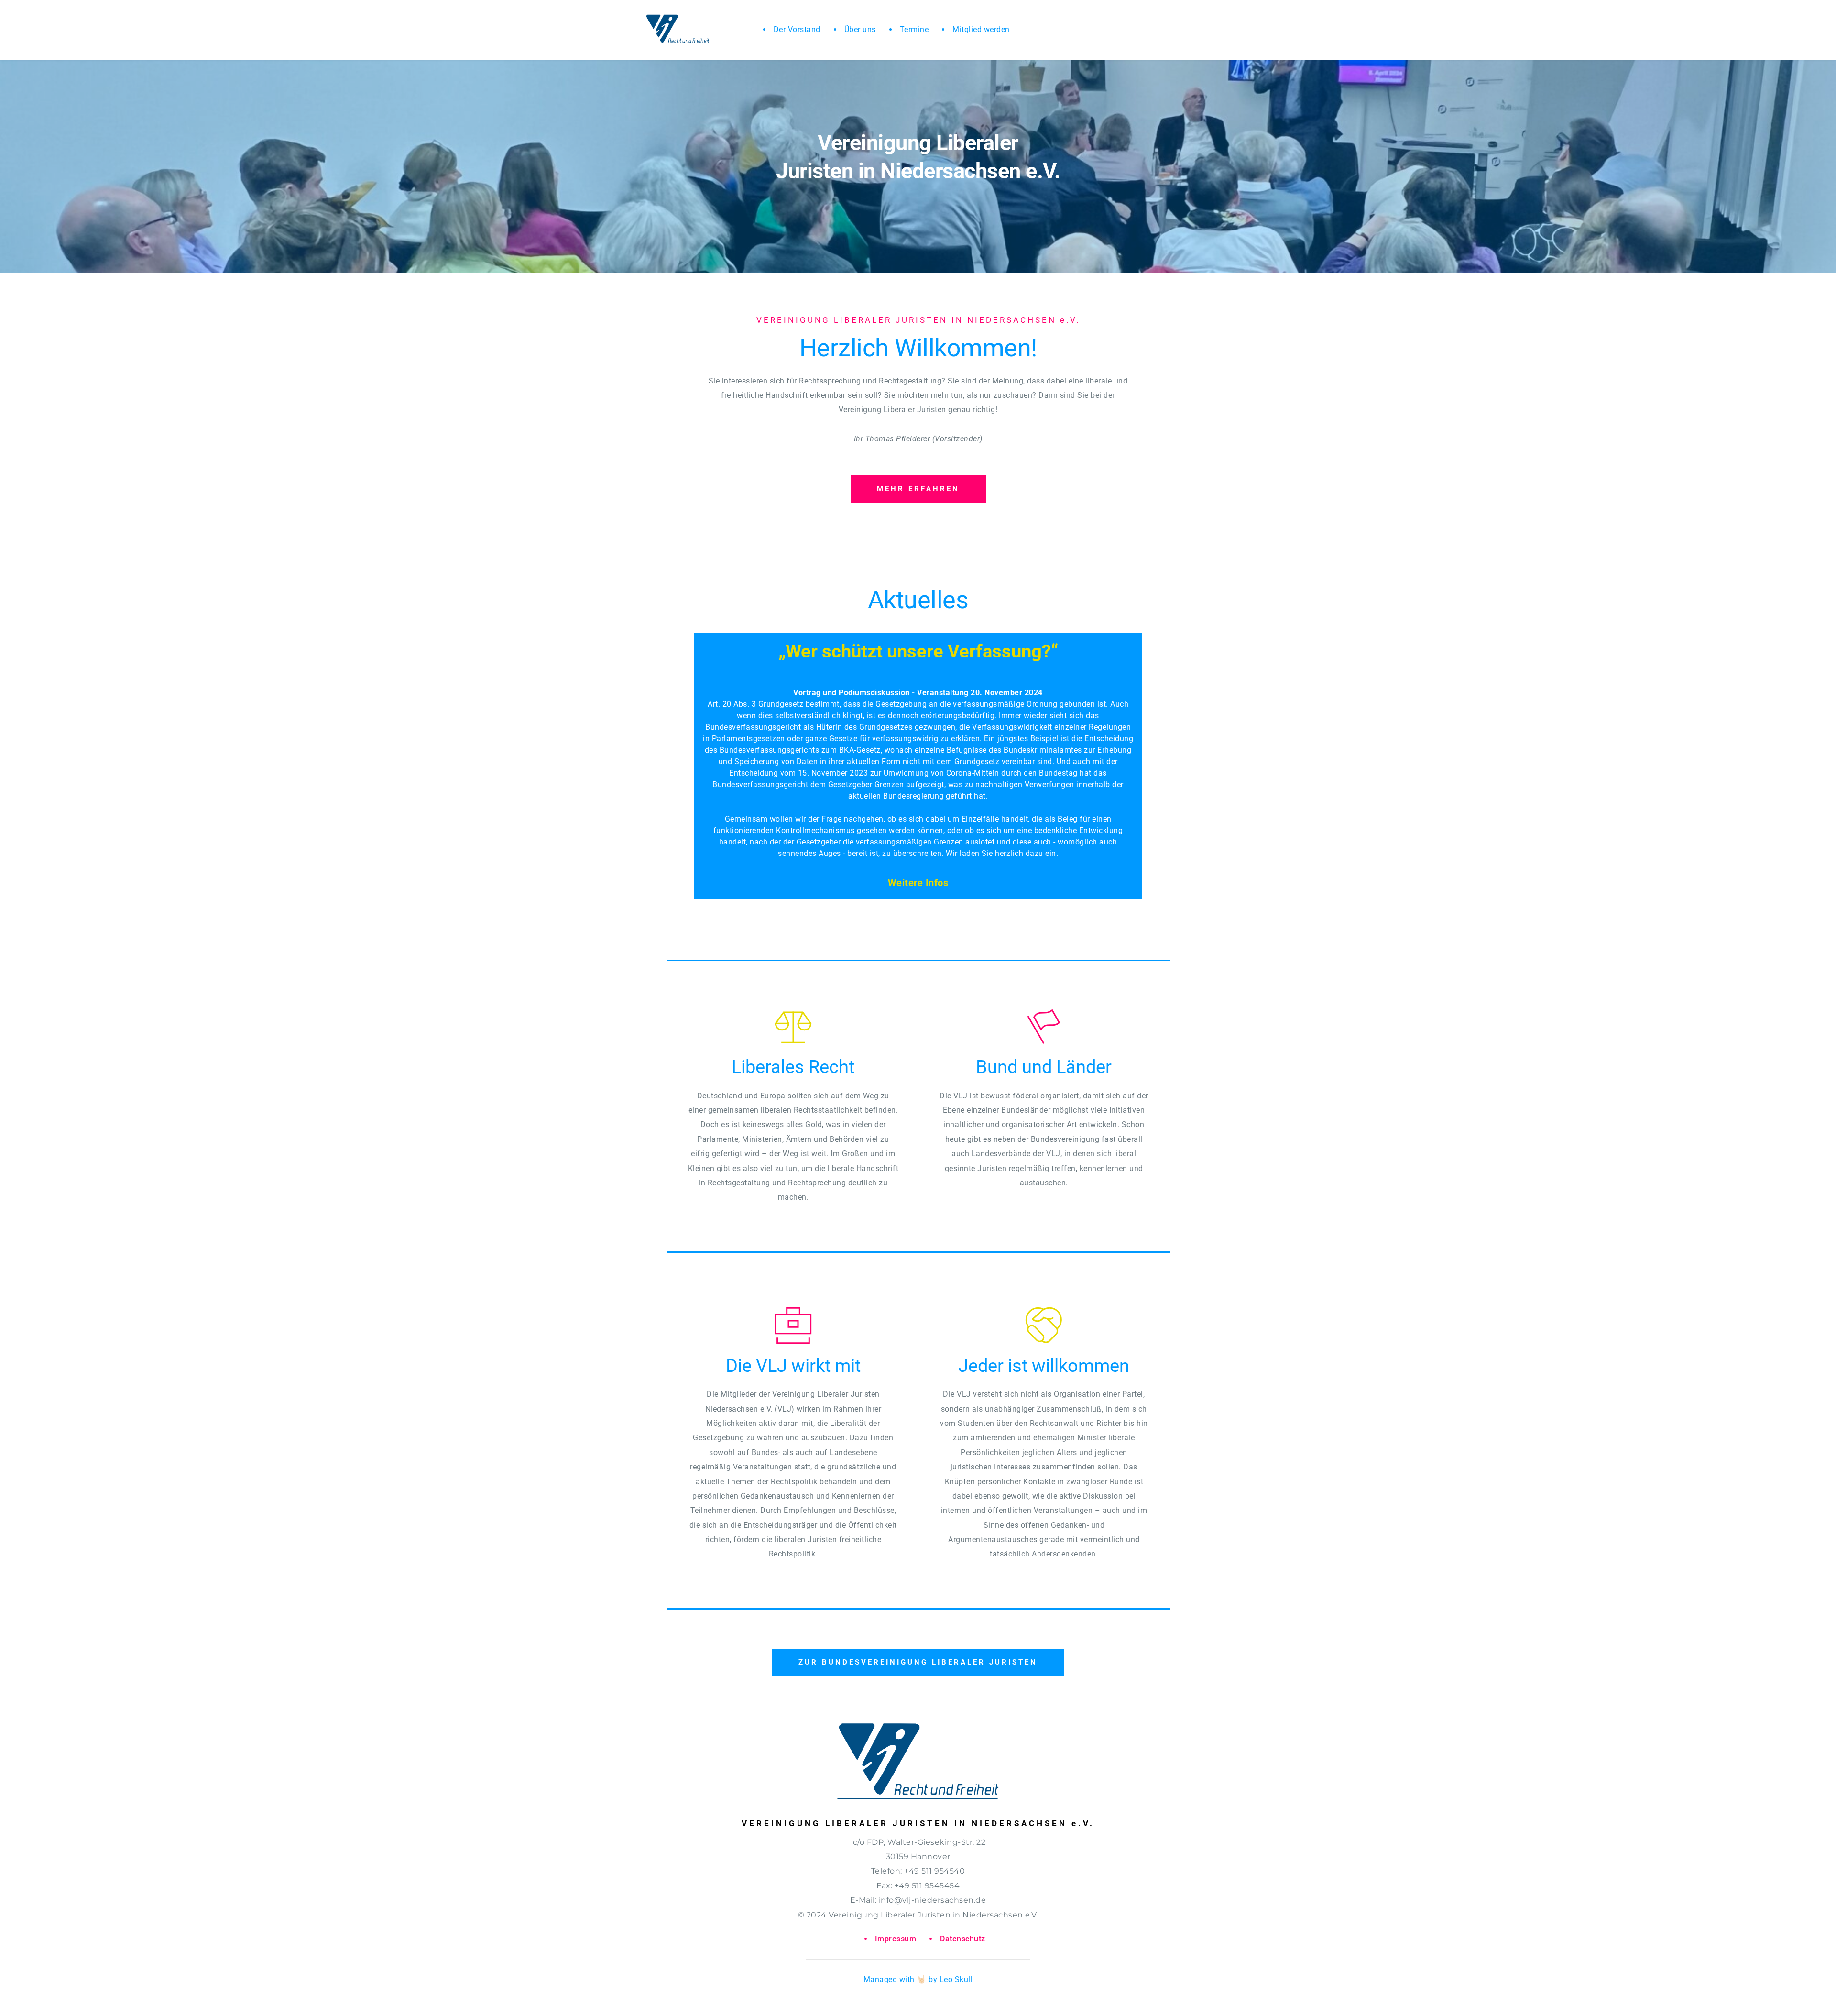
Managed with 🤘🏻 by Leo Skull (918, 1979)
